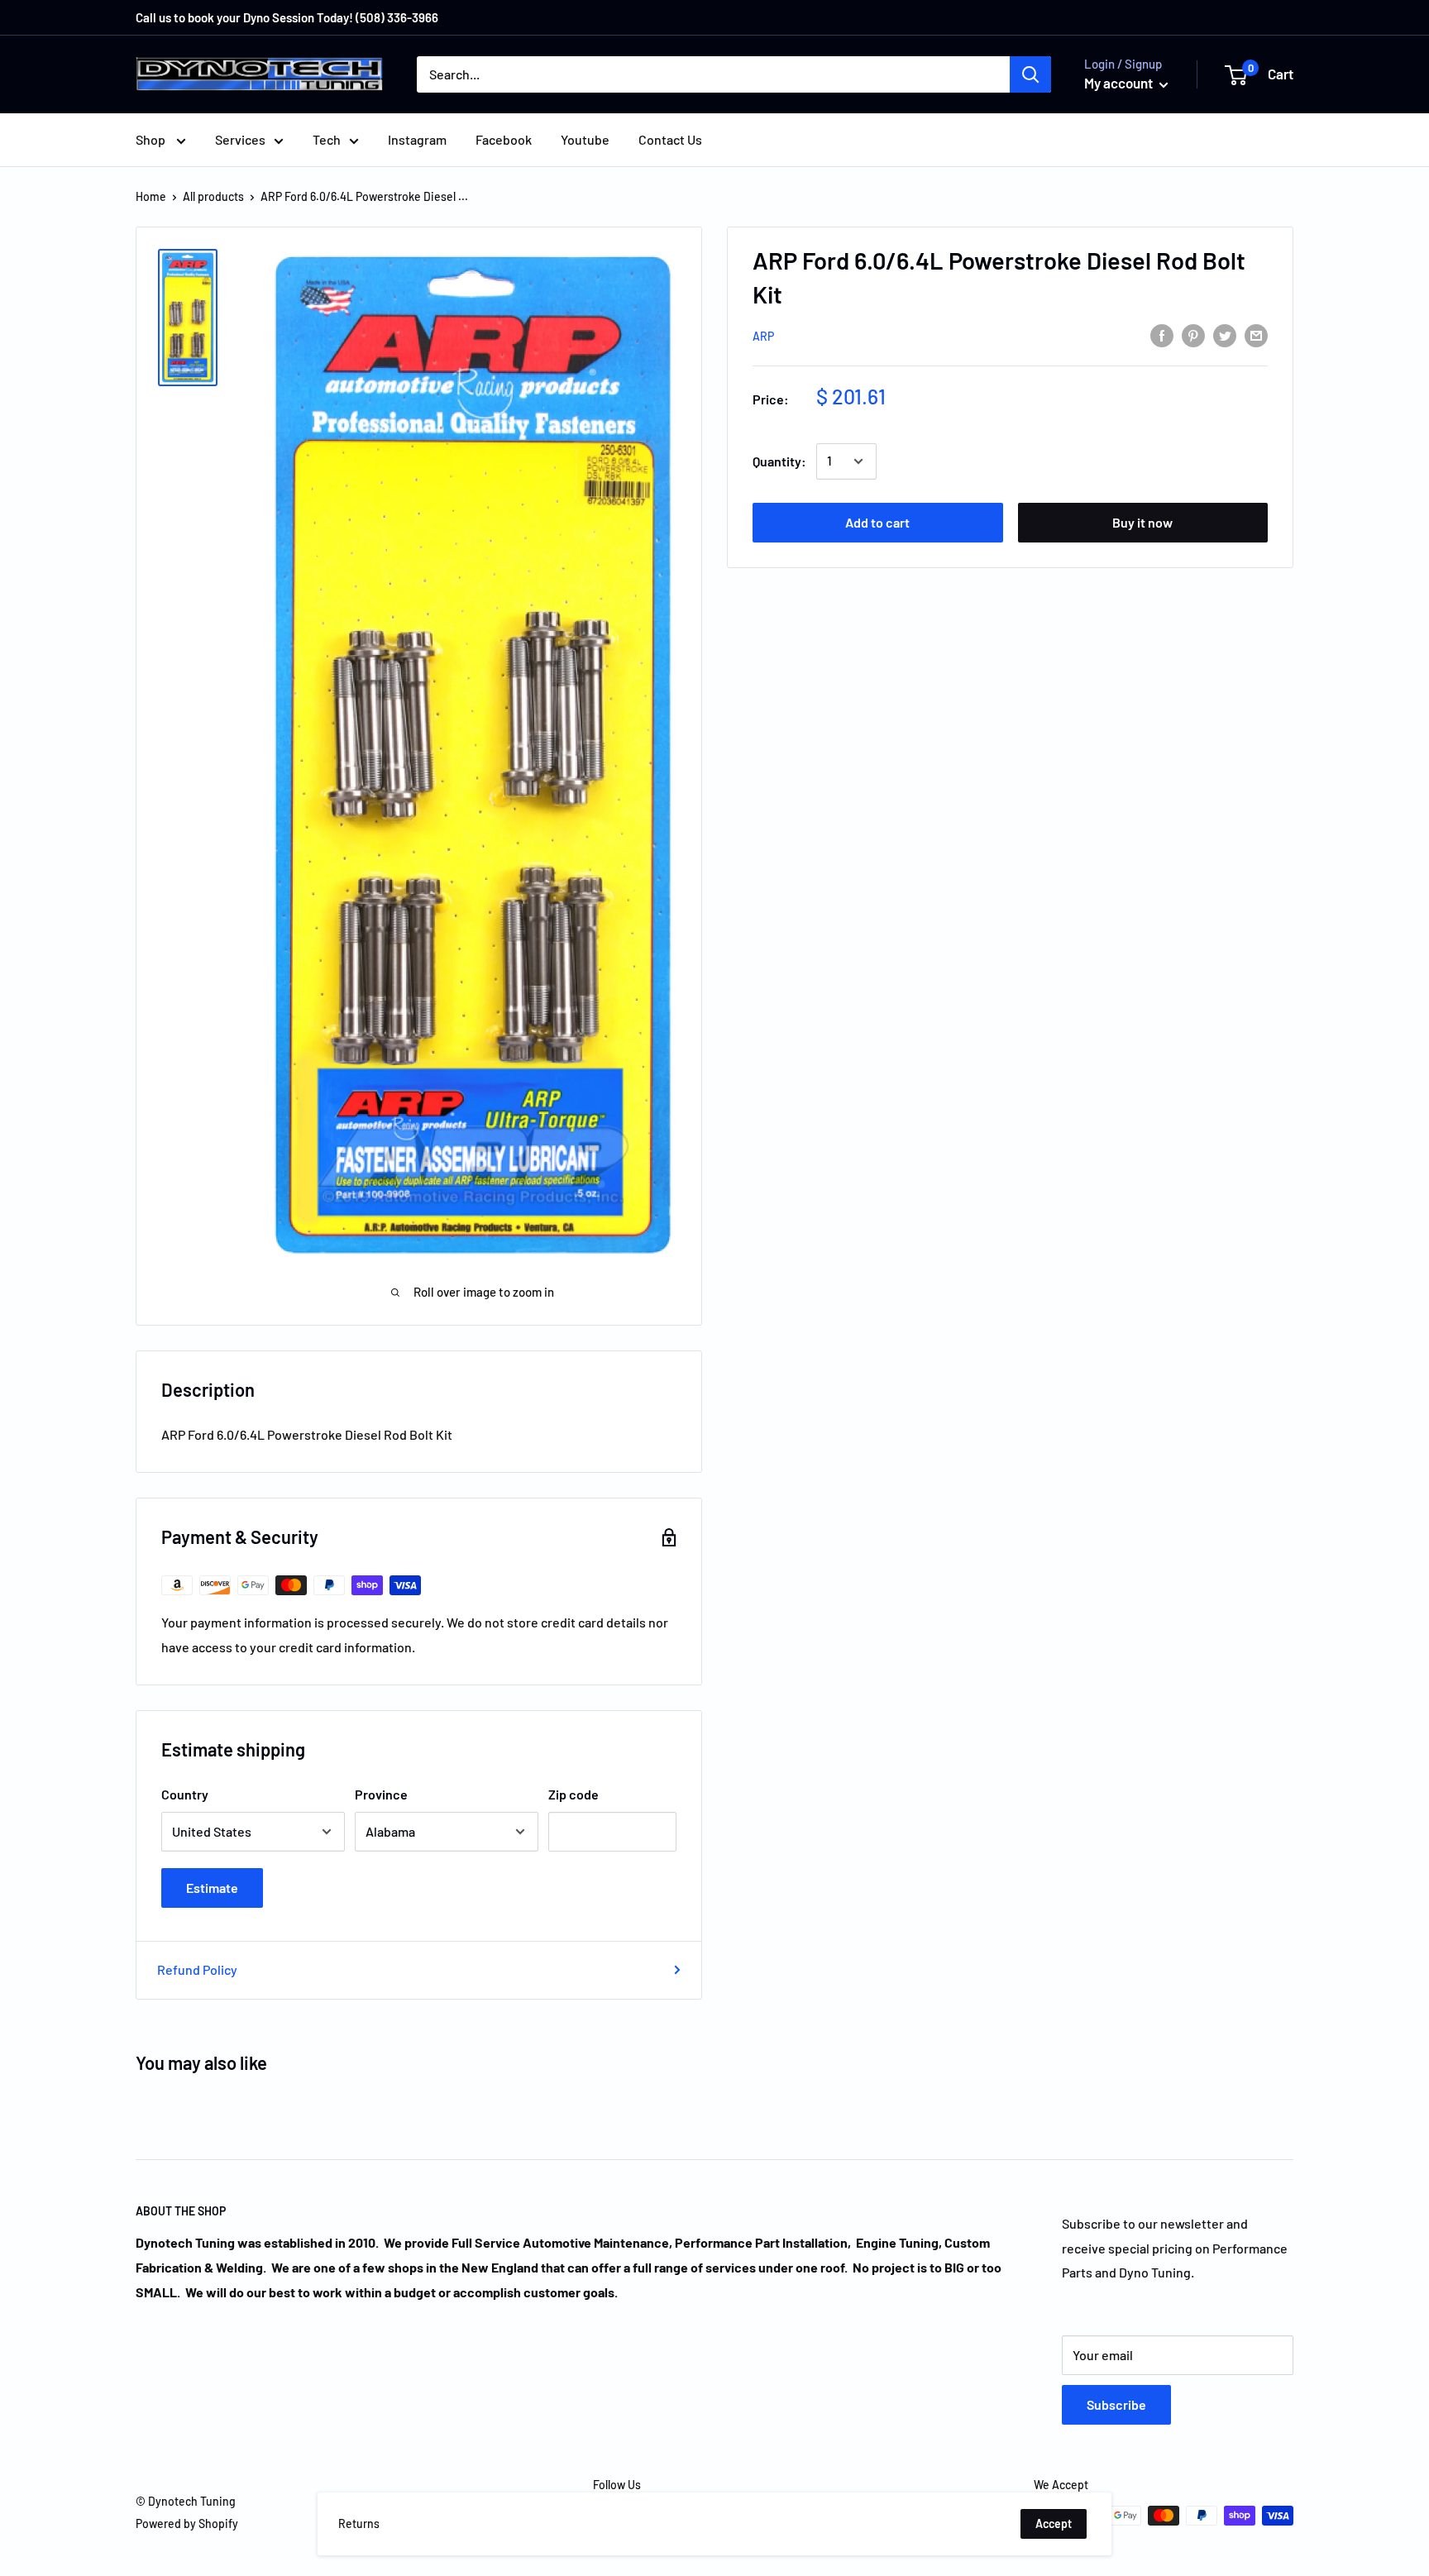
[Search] (1030, 74)
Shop (152, 139)
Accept (1054, 2523)
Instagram (417, 139)
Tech (327, 139)
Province (381, 1794)
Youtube (585, 139)
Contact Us (670, 139)
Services (240, 139)
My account (1120, 83)
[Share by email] (1256, 335)
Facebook (504, 139)
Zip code (574, 1794)
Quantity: (779, 461)
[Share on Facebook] (1162, 335)
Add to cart (877, 522)
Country (185, 1794)
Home (151, 196)
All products (213, 196)
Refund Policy (197, 1969)
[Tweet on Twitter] (1225, 335)
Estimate (212, 1888)
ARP (763, 336)
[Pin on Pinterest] (1193, 335)
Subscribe (1116, 2404)
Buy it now (1142, 522)
